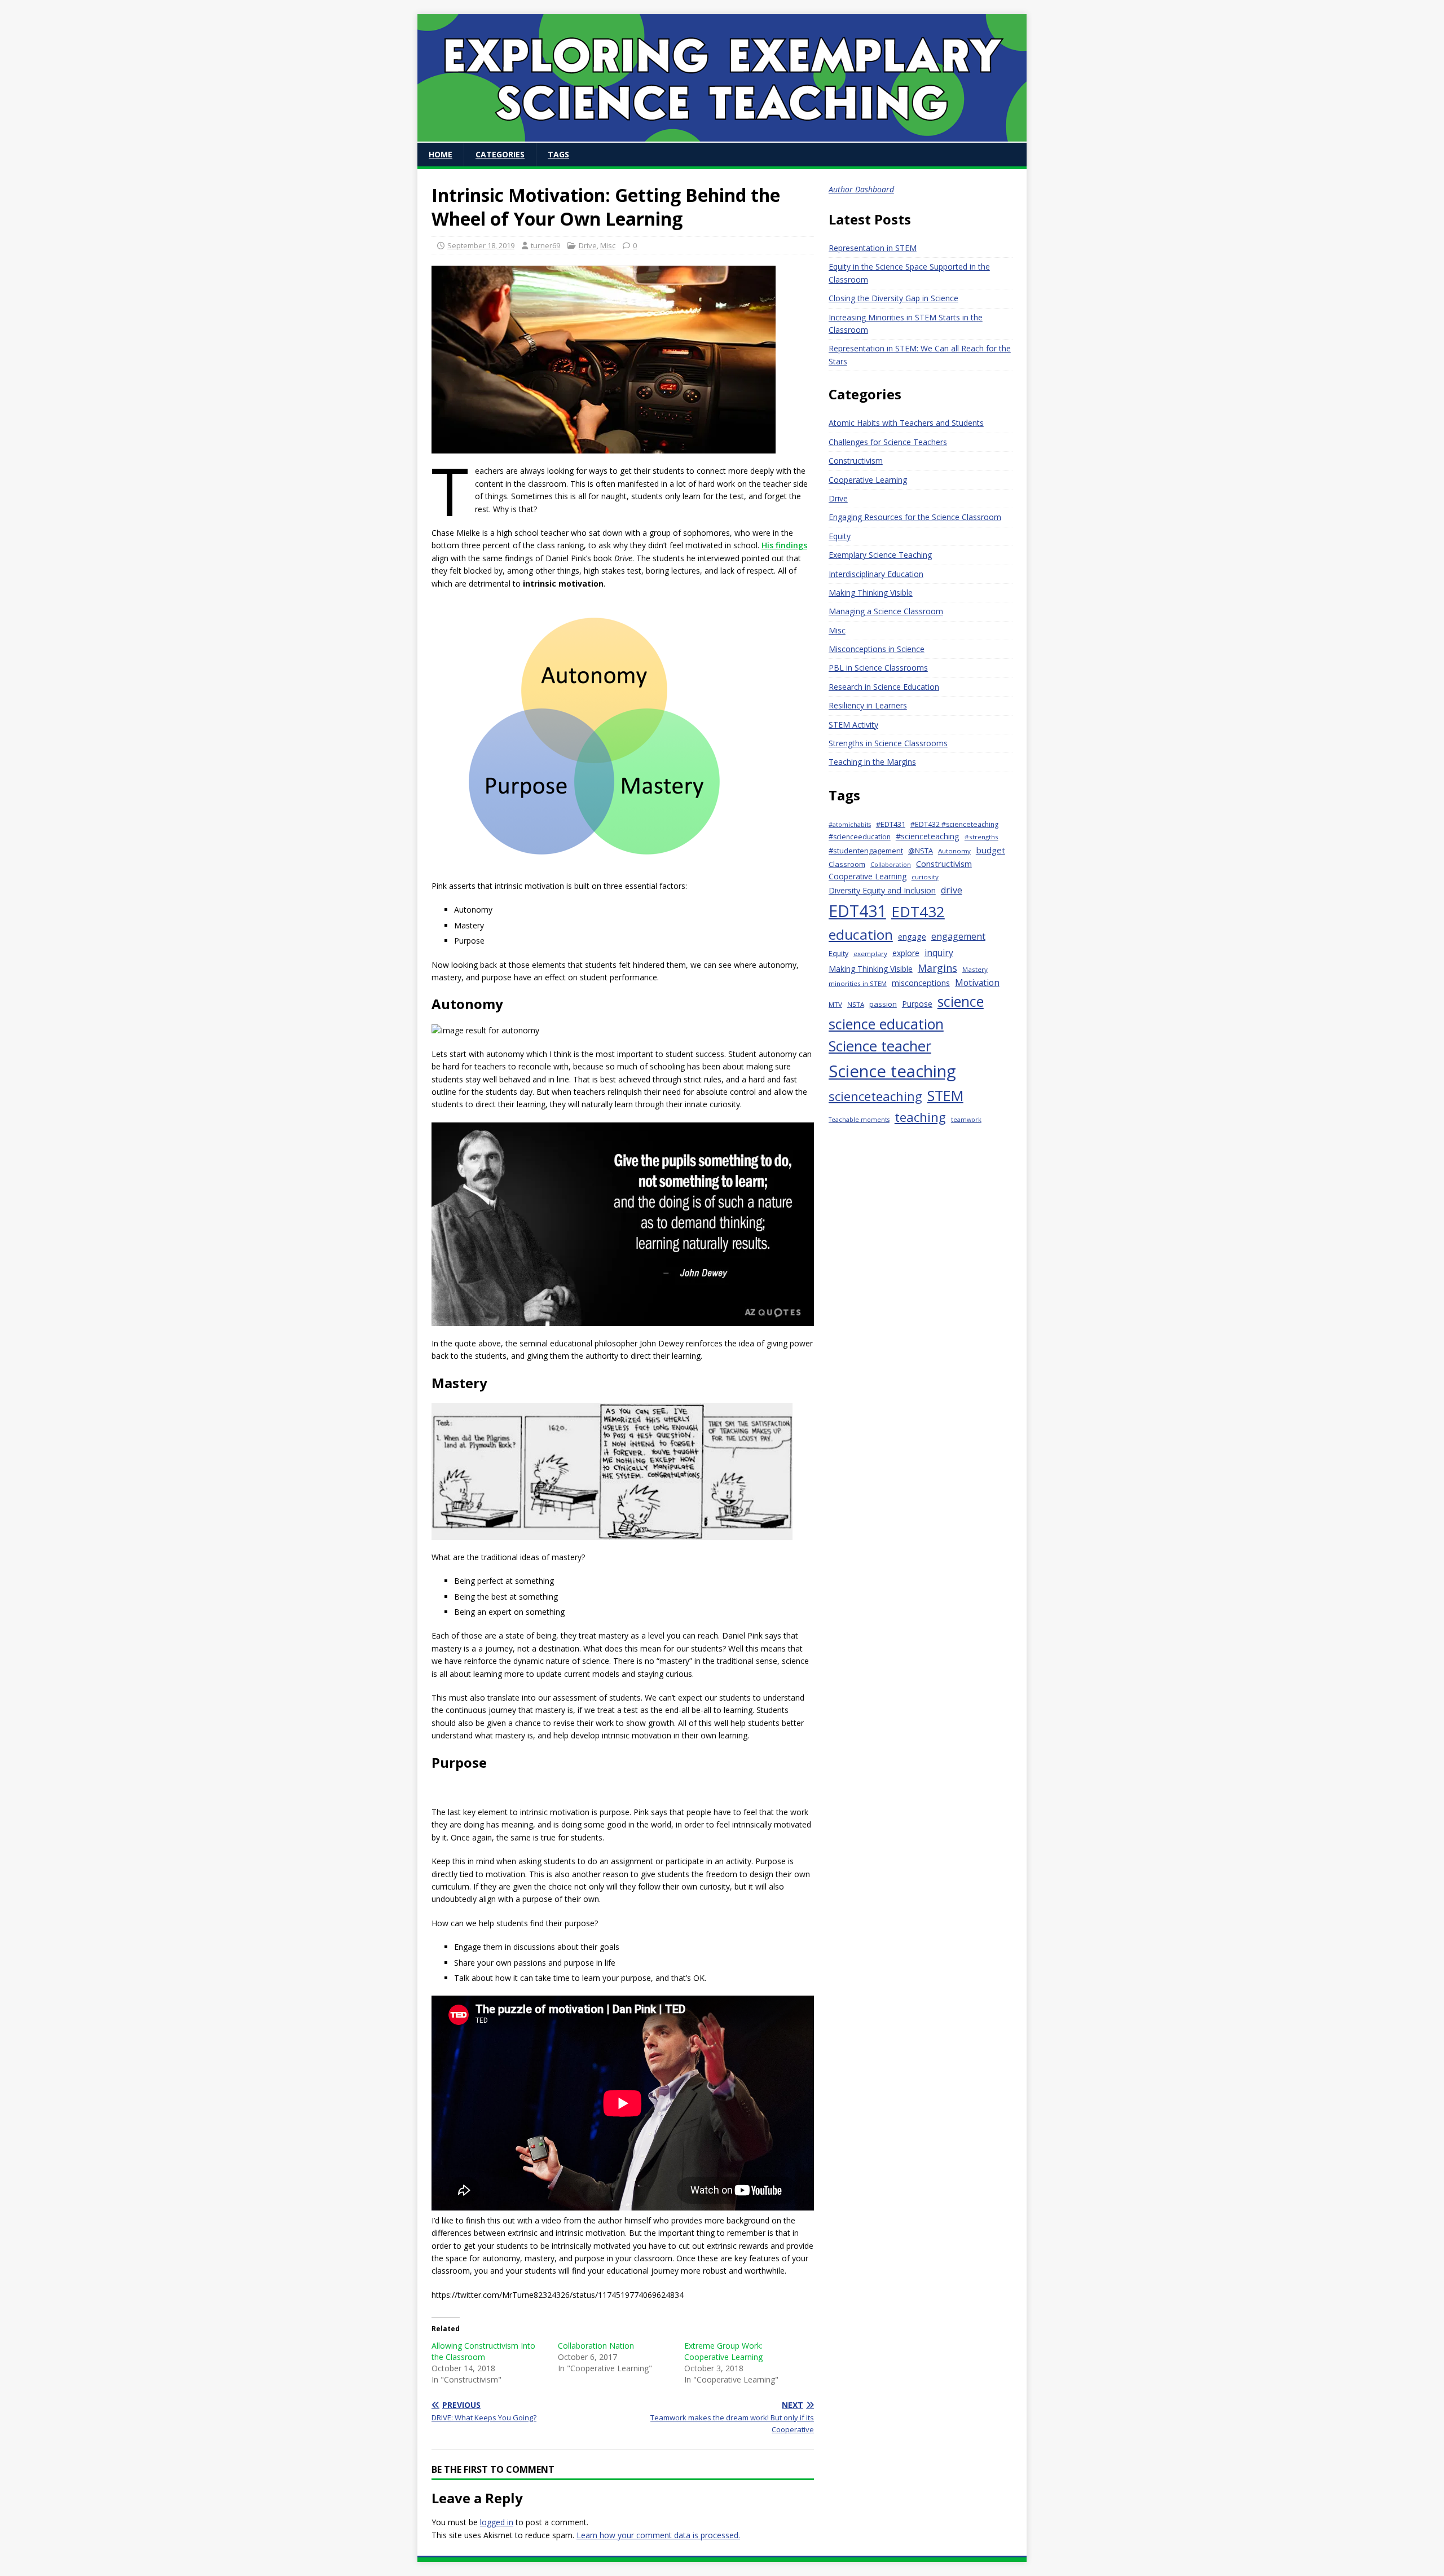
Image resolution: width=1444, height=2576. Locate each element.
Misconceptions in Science (877, 649)
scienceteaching (875, 1096)
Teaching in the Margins (872, 762)
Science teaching (892, 1071)
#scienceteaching (928, 836)
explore (906, 953)
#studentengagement (866, 851)
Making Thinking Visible (871, 593)
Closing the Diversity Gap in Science (893, 298)
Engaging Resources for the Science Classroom (915, 517)
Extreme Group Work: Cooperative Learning (723, 2351)
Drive (588, 245)
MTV (835, 1004)
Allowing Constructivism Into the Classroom (483, 2351)
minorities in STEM (858, 983)
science (961, 1001)
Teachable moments (859, 1120)
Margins (937, 968)
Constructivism (856, 461)
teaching (920, 1117)
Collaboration (891, 865)
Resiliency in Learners (868, 705)
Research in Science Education (884, 687)
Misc (608, 245)
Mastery (975, 969)
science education (886, 1024)
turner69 (545, 245)
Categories (500, 154)
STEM (945, 1095)
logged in (497, 2522)
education (861, 934)
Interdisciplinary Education (876, 574)
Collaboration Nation (596, 2346)
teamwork (966, 1120)
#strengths (981, 837)
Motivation (977, 983)
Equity (840, 536)
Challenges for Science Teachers (888, 442)
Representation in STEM (873, 248)
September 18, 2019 (481, 245)
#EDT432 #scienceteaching (954, 824)
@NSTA (921, 851)
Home (441, 154)
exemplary (870, 954)
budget (990, 850)
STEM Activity (853, 725)
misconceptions (921, 983)
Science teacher (880, 1046)
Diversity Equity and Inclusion (882, 890)
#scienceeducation (860, 837)
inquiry (939, 953)
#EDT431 (891, 824)
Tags (558, 154)
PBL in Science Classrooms (878, 668)
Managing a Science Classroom (886, 611)
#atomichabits (850, 825)
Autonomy (954, 851)
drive (952, 890)
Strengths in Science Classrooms (888, 743)
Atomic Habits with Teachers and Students (906, 423)
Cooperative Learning (868, 480)
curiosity (925, 877)
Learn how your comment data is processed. (658, 2535)
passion (883, 1004)
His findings (784, 545)
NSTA (856, 1004)
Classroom (847, 864)
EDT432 (918, 911)
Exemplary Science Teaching (880, 555)
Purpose (917, 1004)
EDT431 (857, 911)
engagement (958, 936)
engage (912, 937)
